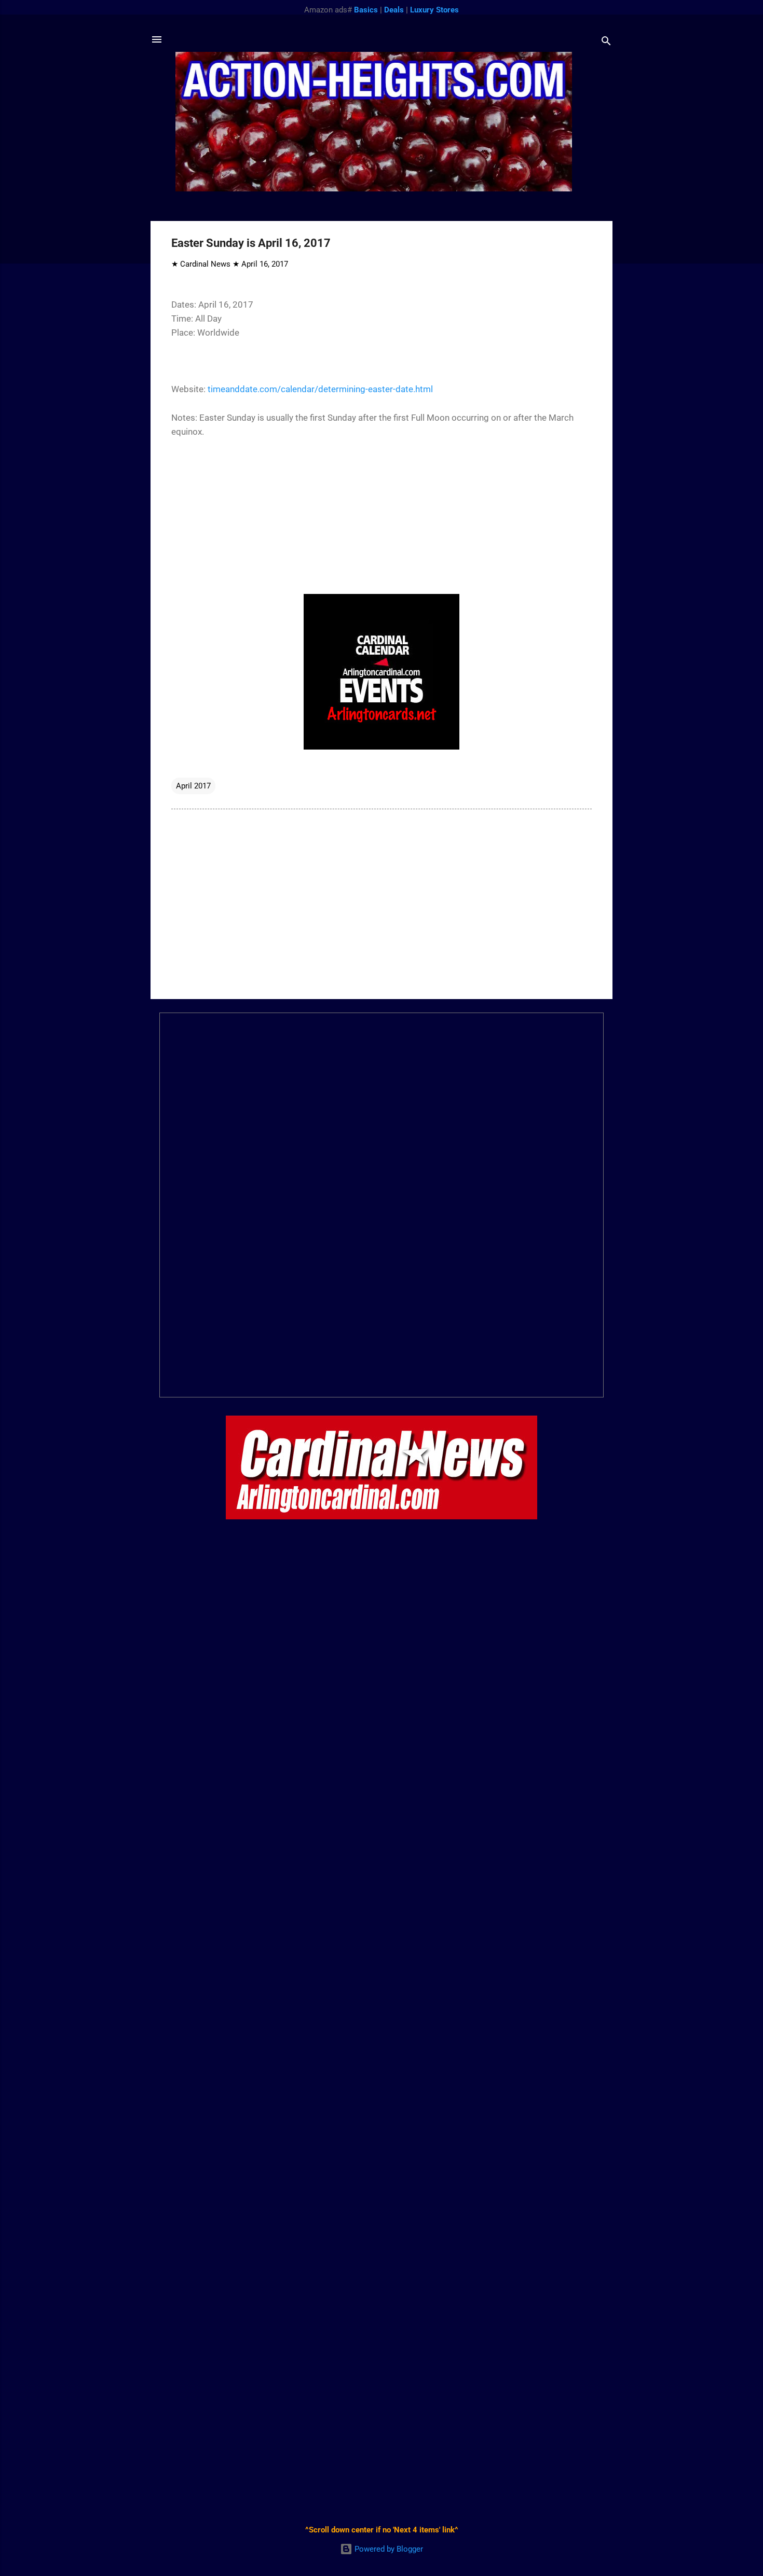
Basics (366, 10)
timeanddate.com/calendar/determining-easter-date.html (320, 389)
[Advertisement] (382, 903)
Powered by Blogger (388, 2549)
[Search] (606, 43)
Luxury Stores (434, 10)
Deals (394, 10)
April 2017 (193, 786)
